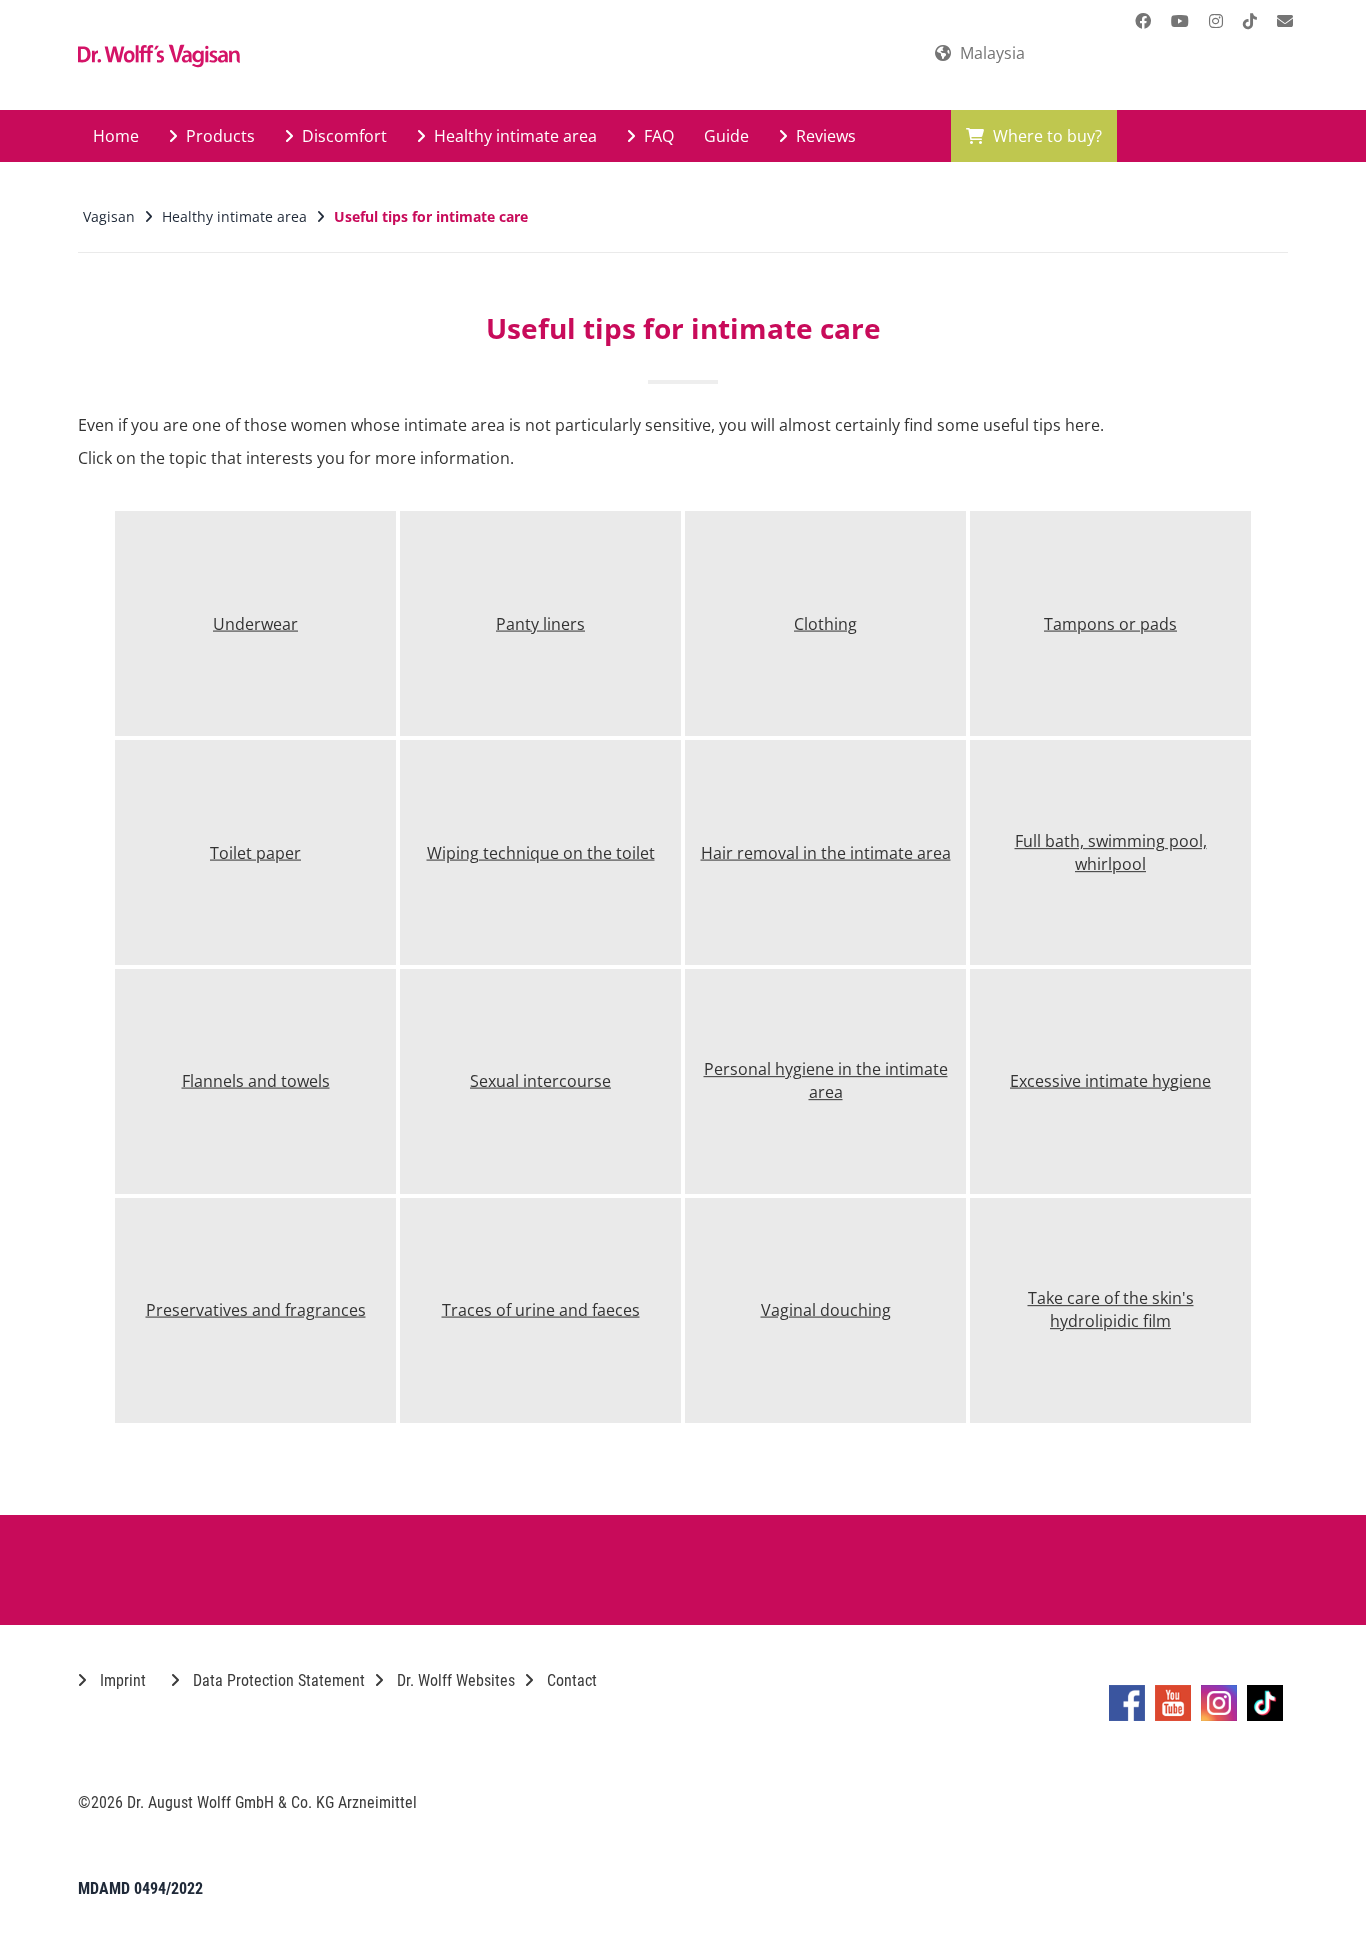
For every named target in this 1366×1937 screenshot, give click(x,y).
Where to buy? (1045, 136)
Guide (726, 136)
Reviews (824, 136)
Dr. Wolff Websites (454, 1680)
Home (116, 136)
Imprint (121, 1680)
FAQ (657, 136)
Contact (570, 1680)
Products (218, 136)
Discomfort (342, 136)
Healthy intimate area (513, 136)
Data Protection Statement (277, 1680)
